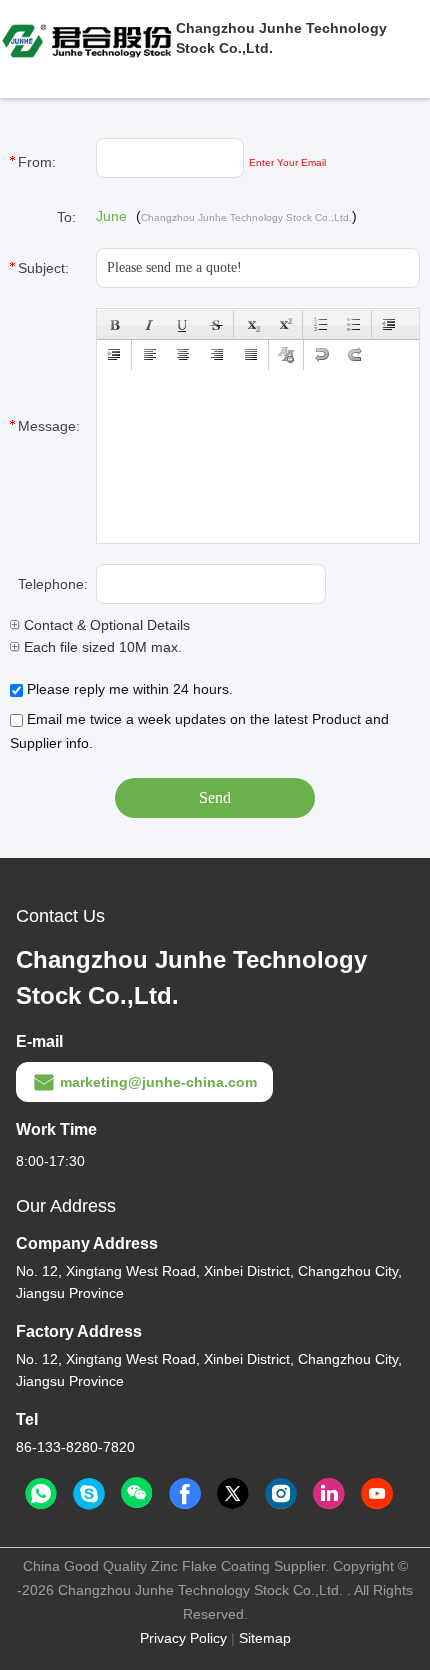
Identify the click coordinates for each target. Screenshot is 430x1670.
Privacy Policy (183, 1638)
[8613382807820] (41, 1494)
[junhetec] (89, 1494)
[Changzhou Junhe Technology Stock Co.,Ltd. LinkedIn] (329, 1494)
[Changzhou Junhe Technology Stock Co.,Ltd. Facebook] (185, 1494)
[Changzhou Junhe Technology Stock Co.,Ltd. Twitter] (233, 1494)
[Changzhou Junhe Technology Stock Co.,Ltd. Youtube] (377, 1494)
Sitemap (265, 1638)
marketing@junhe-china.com (158, 1082)
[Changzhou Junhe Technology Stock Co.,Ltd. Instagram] (281, 1494)
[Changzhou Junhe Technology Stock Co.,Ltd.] (88, 38)
